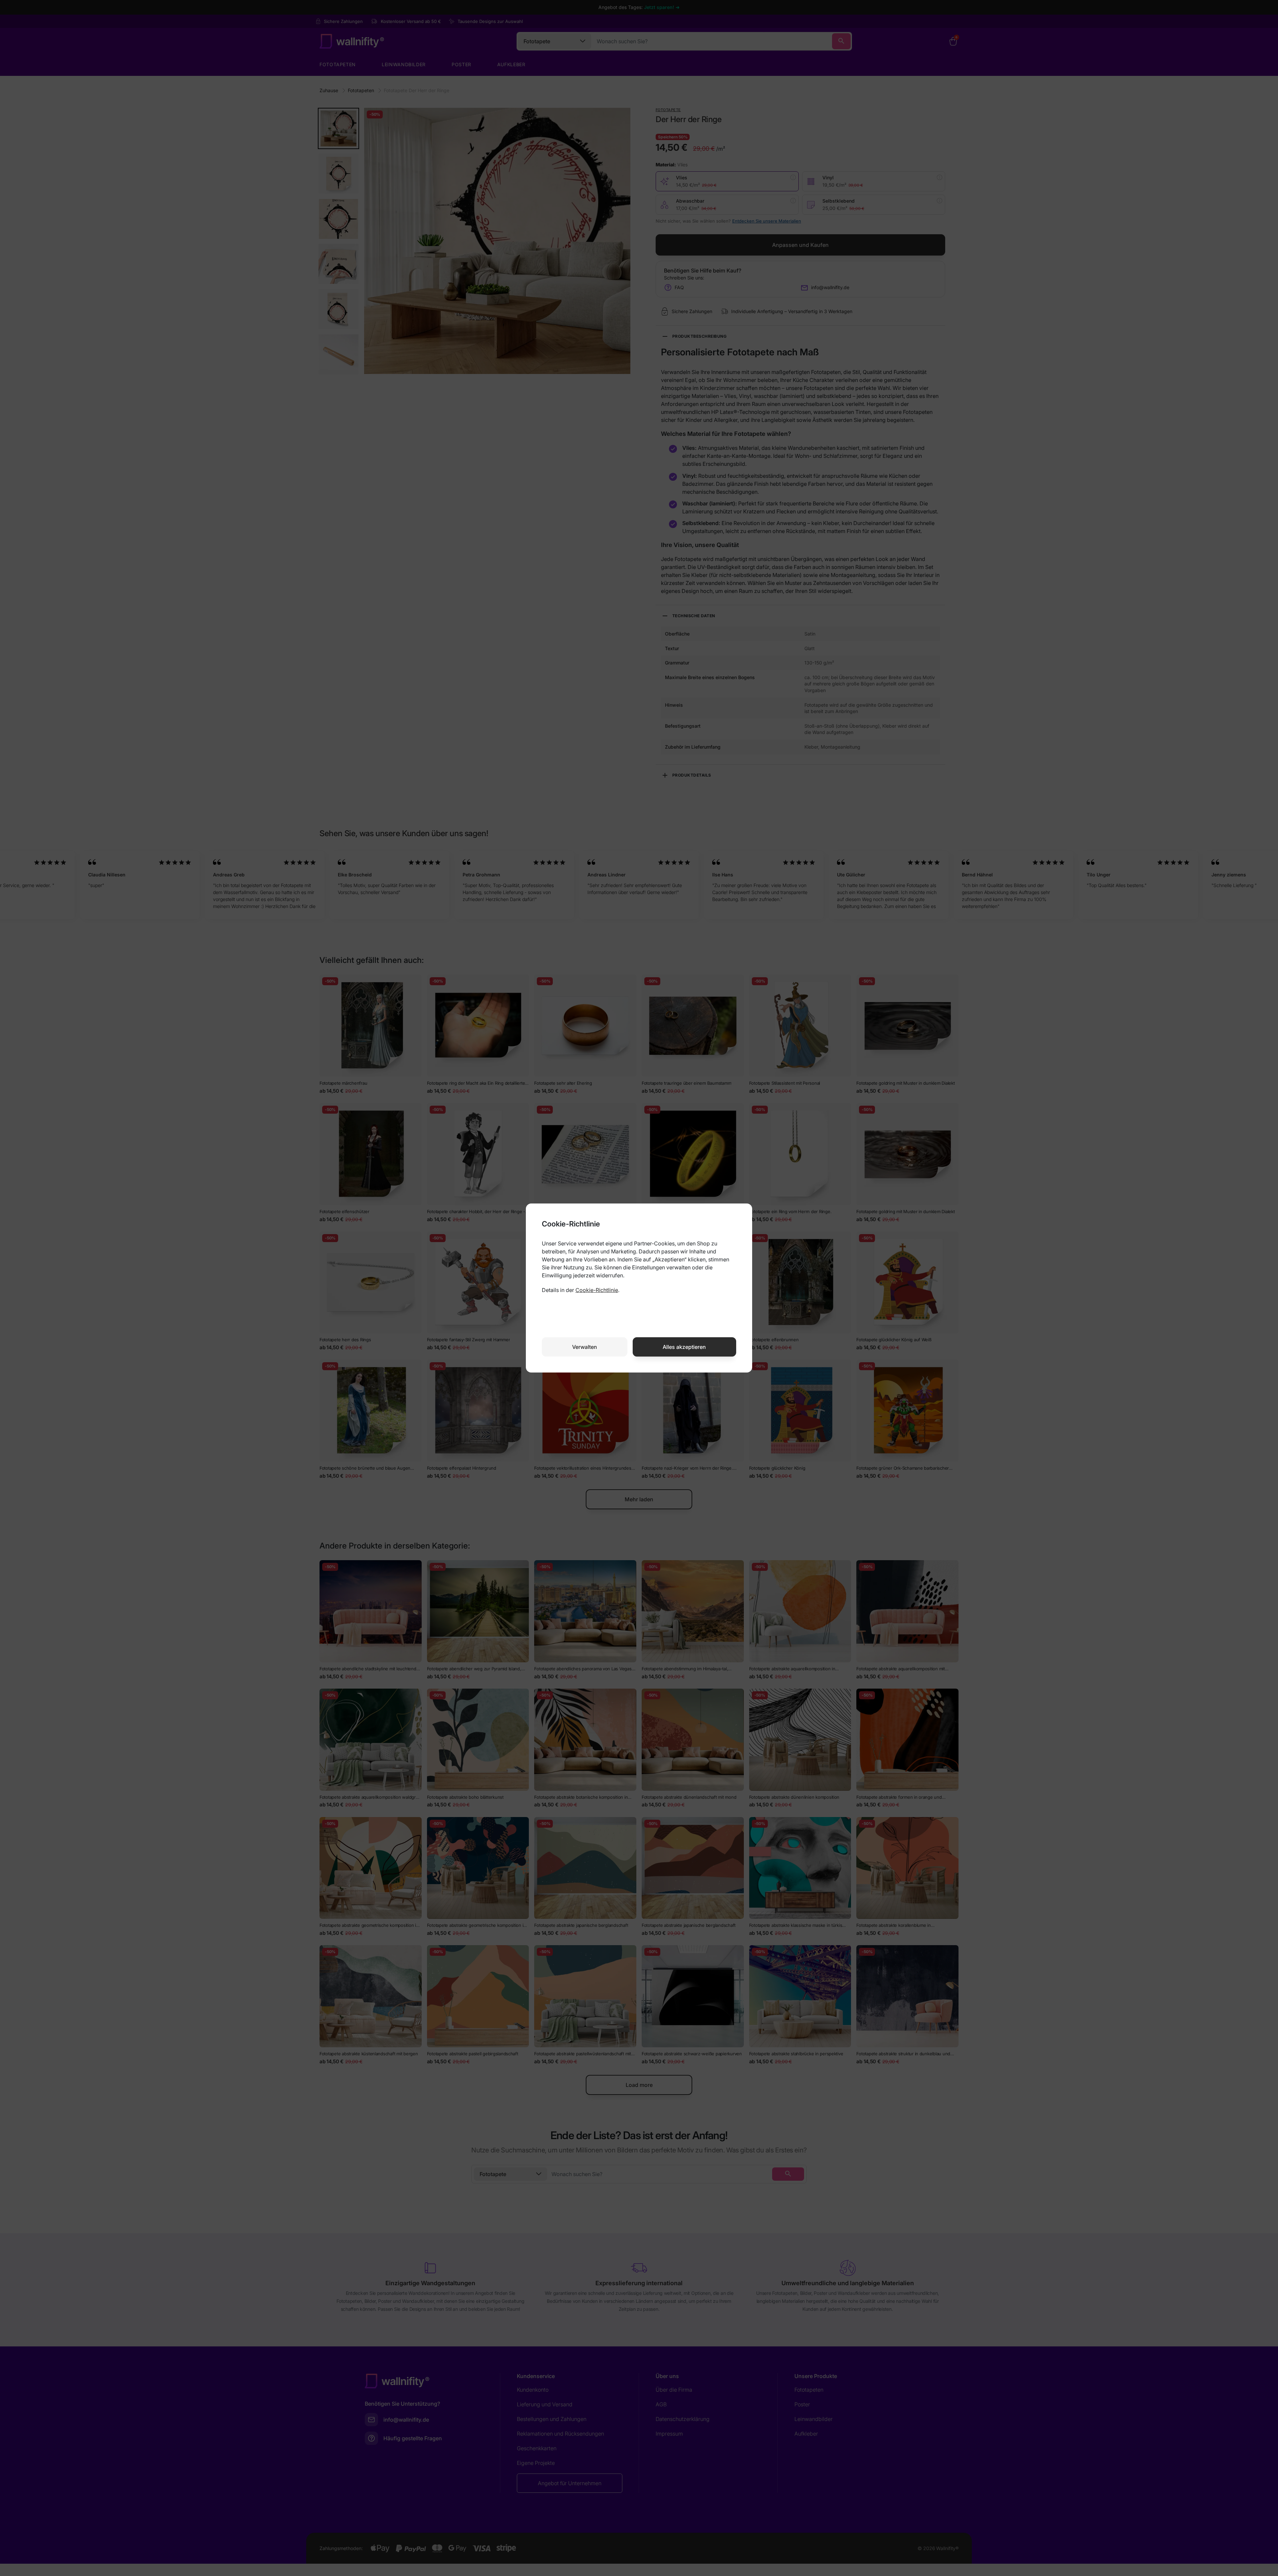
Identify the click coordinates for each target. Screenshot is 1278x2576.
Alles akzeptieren (684, 1347)
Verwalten (585, 1347)
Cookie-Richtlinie (597, 1290)
